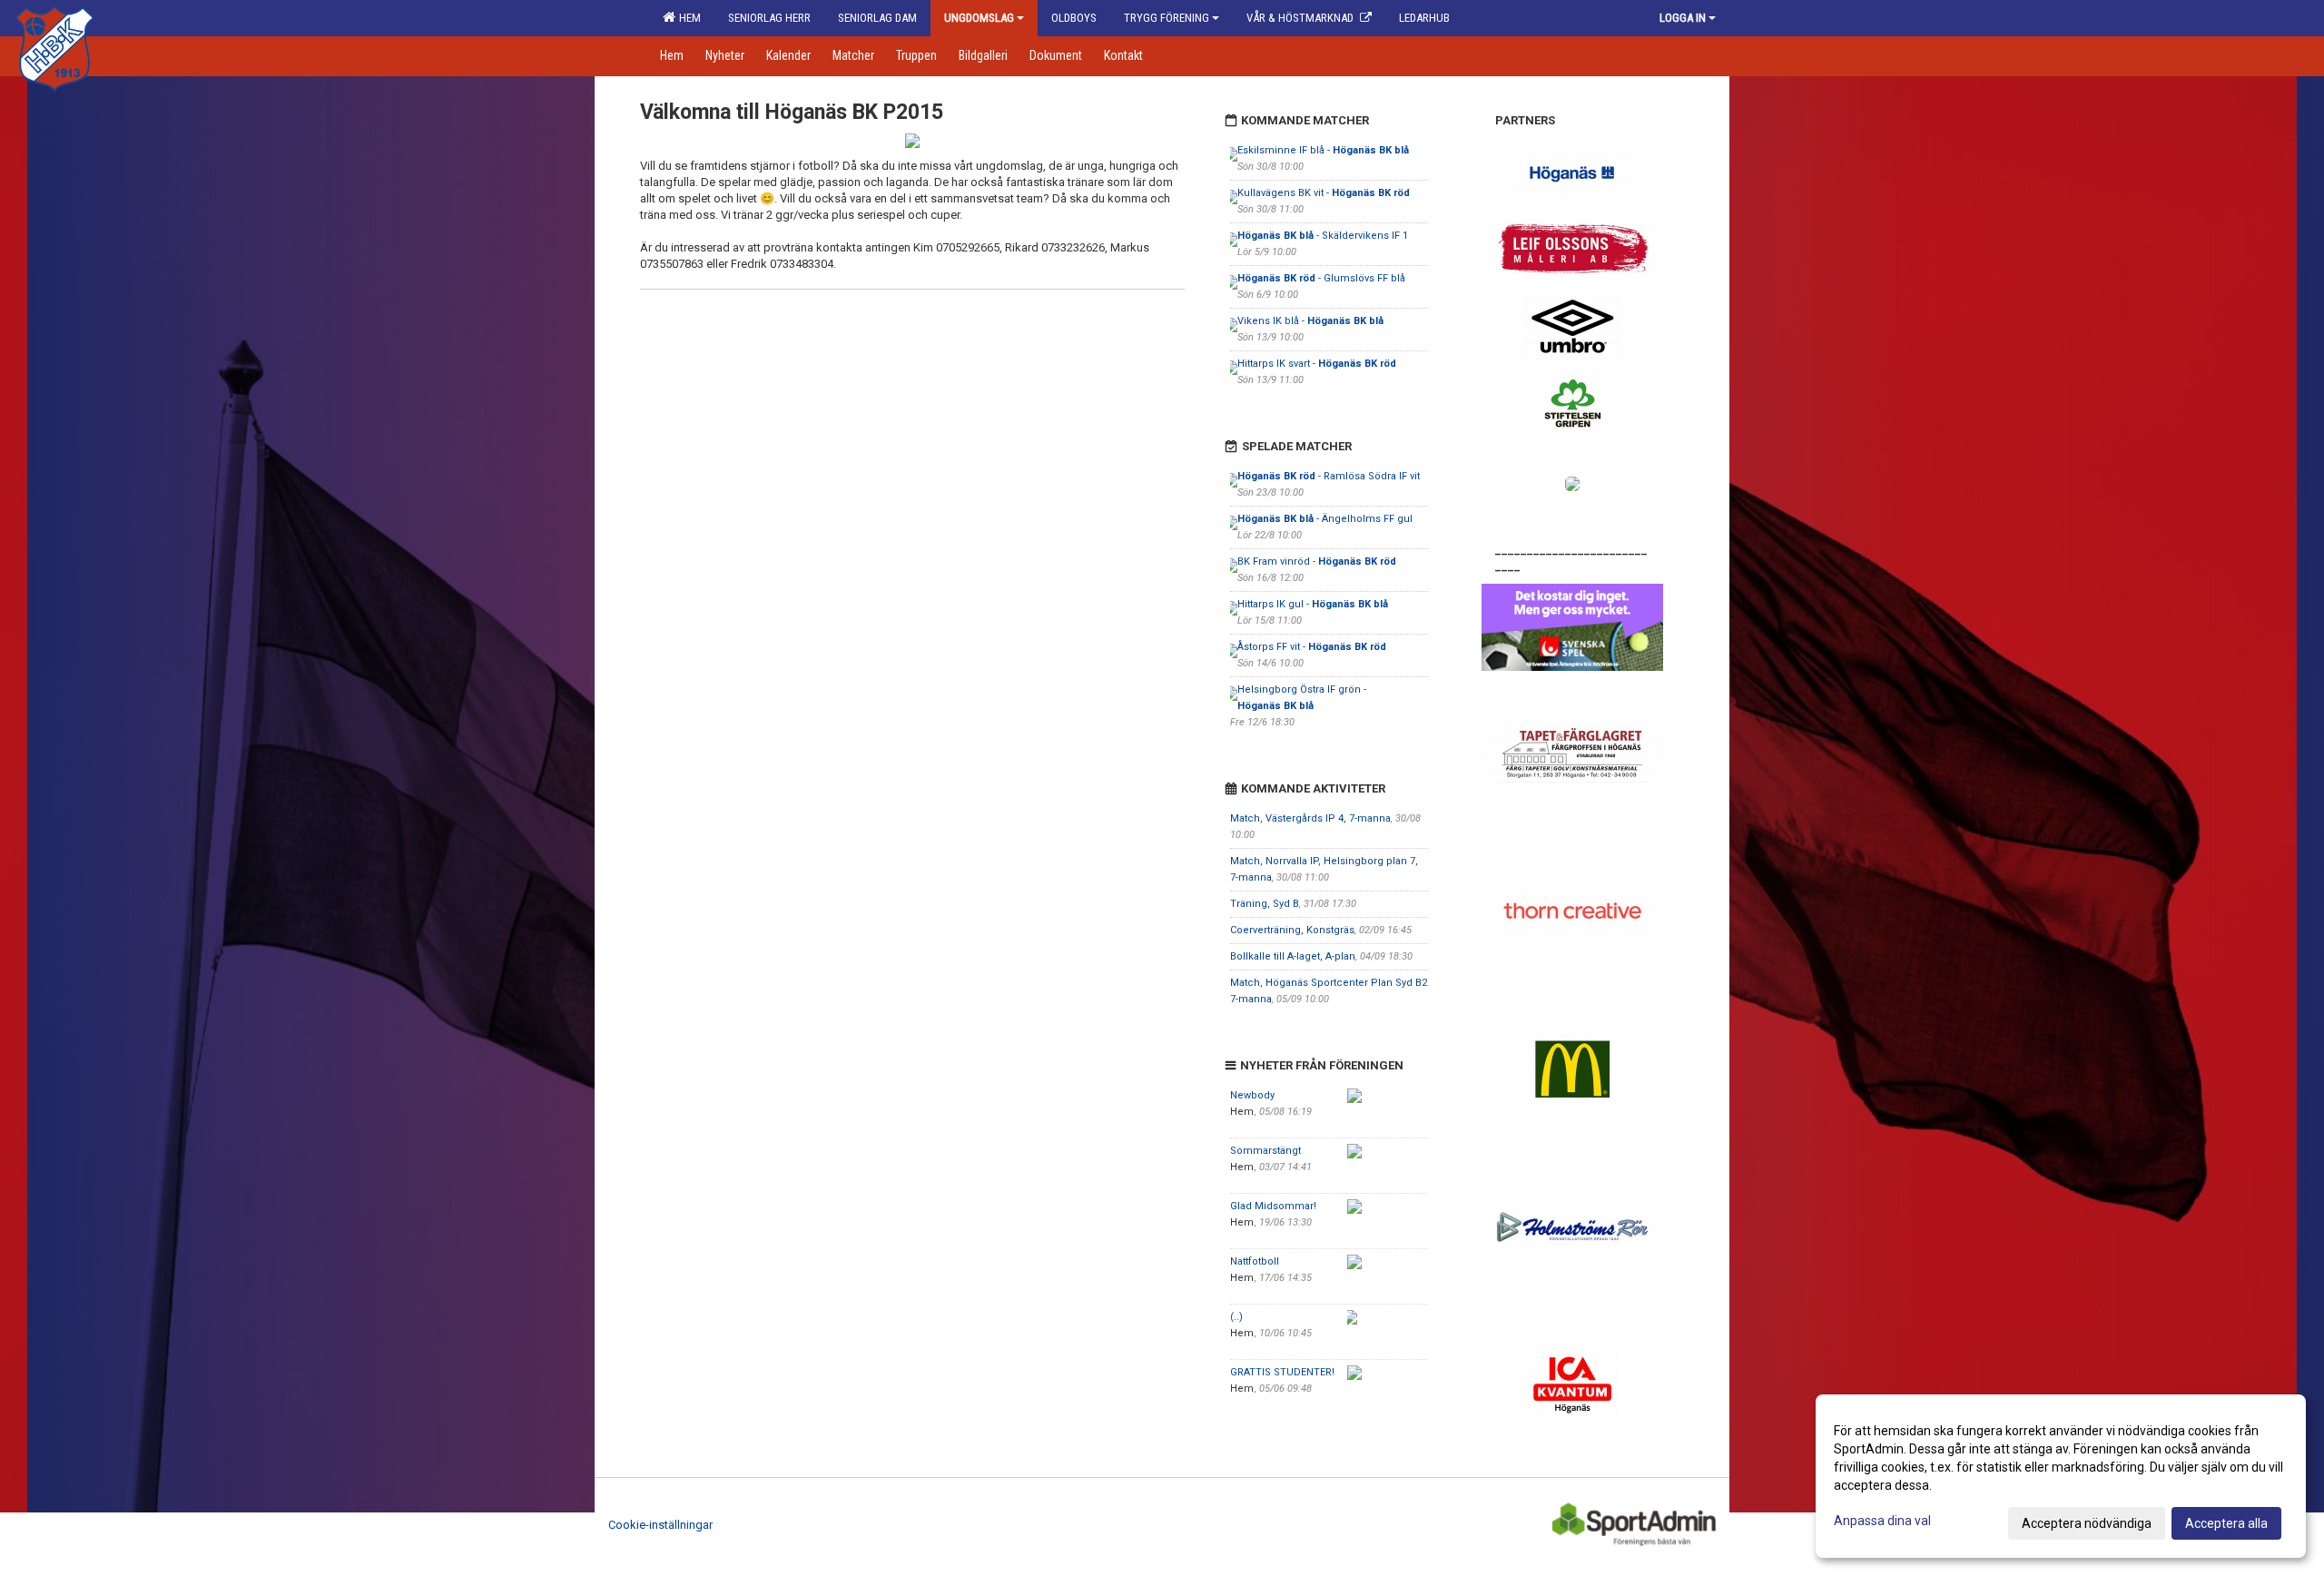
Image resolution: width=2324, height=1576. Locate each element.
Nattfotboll (1255, 1261)
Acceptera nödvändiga (2087, 1523)
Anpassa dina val (1882, 1521)
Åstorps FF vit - (1312, 647)
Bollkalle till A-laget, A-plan (1293, 956)
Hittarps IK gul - (1313, 604)
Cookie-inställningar (660, 1525)
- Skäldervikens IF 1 (1323, 236)
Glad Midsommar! (1273, 1206)
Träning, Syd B (1265, 904)
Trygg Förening (1167, 18)
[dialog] (2061, 1476)
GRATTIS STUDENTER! (1282, 1372)
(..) (1236, 1317)
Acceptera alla (2226, 1523)
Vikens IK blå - (1310, 321)
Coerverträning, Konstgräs (1292, 930)
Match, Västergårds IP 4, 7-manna (1310, 818)
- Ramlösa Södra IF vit (1329, 476)
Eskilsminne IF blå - (1323, 150)
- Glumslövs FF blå (1321, 278)
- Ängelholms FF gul (1325, 519)
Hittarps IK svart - (1317, 364)
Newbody (1252, 1095)
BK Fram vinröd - (1317, 561)
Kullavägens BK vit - (1324, 193)
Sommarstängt (1265, 1151)
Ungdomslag (979, 18)
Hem (687, 18)
